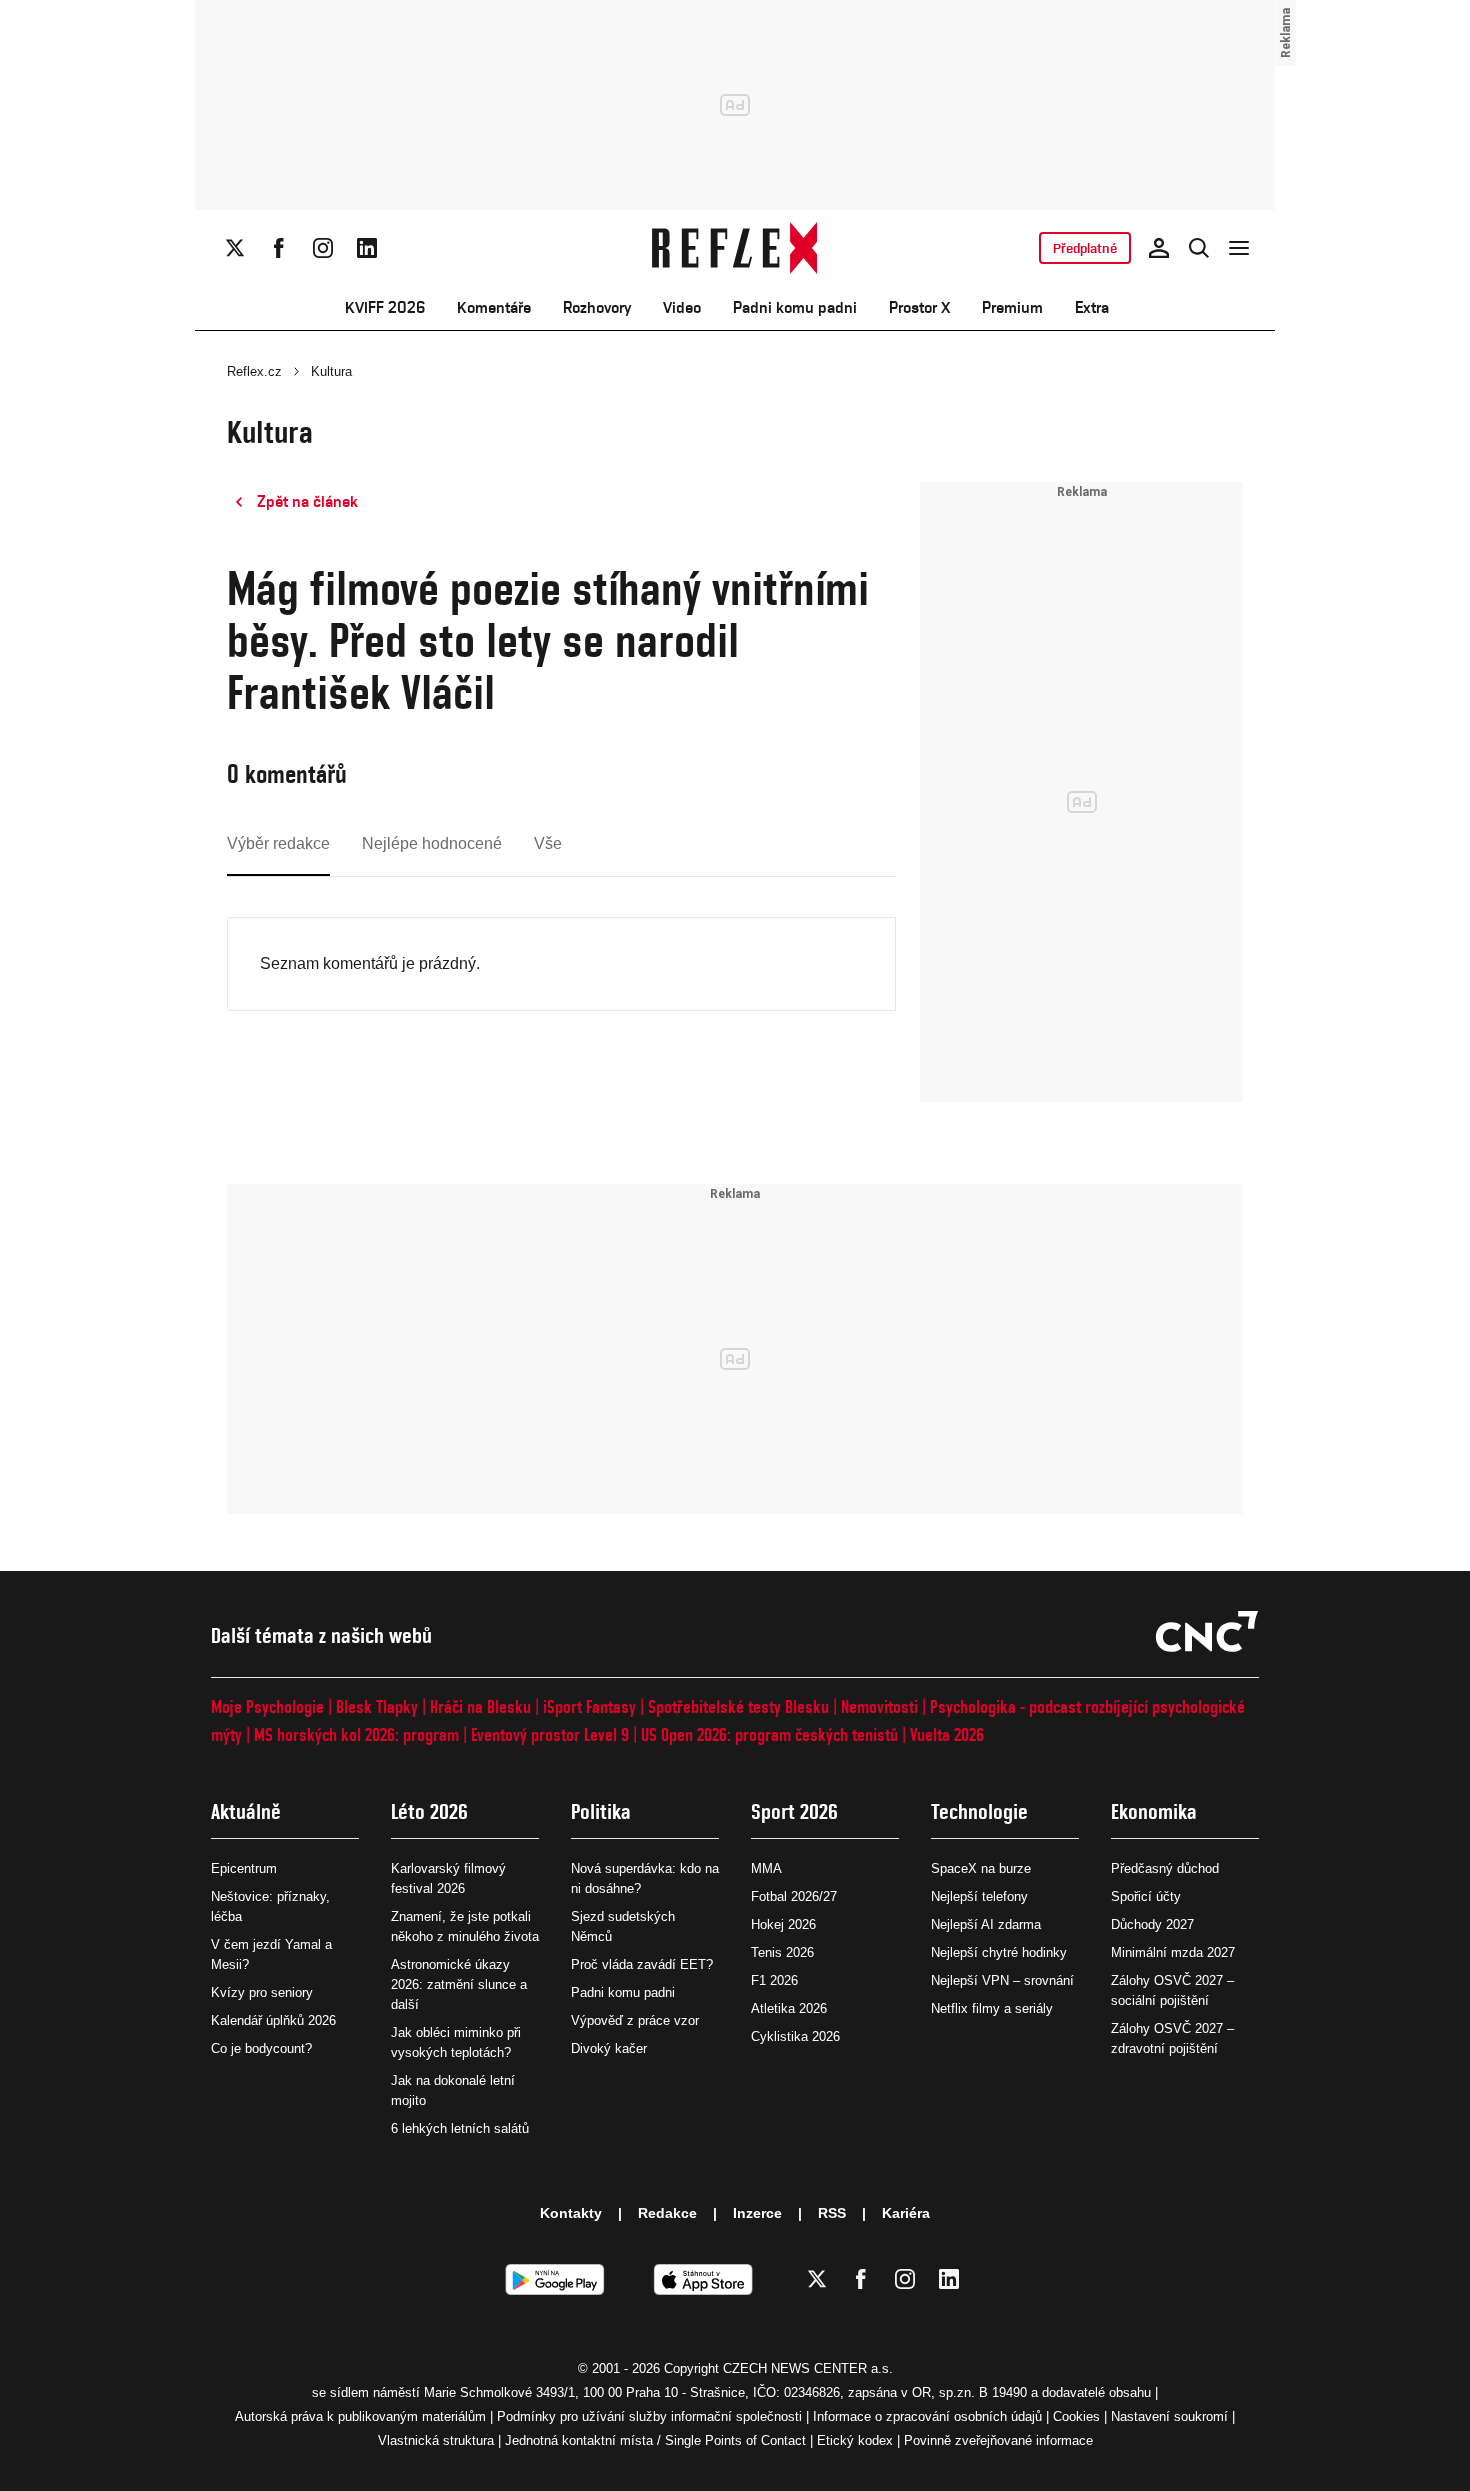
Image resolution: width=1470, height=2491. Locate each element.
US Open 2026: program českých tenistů (769, 1734)
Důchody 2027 (1152, 1924)
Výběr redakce (278, 843)
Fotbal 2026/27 (794, 1896)
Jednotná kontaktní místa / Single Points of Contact (655, 2440)
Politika (601, 1811)
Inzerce (757, 2213)
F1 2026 (774, 1980)
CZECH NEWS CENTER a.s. (808, 2368)
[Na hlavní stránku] (735, 248)
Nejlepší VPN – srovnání (1002, 1980)
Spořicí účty (1146, 1896)
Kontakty (571, 2213)
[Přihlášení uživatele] (1159, 248)
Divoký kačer (609, 2048)
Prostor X (919, 307)
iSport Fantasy (589, 1706)
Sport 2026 (794, 1811)
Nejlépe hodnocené (432, 843)
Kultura (331, 371)
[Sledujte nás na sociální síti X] (235, 248)
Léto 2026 (429, 1811)
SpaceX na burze (981, 1868)
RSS (832, 2213)
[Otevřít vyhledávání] (1199, 248)
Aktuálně (246, 1811)
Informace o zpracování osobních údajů (927, 2416)
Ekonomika (1154, 1811)
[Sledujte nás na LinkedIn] (367, 248)
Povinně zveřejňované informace (998, 2440)
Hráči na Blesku (480, 1706)
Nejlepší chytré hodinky (999, 1952)
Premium (1012, 307)
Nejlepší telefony (979, 1896)
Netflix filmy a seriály (992, 2008)
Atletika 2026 (789, 2008)
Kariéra (906, 2213)
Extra (1092, 307)
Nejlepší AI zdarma (986, 1924)
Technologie (979, 1811)
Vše (548, 843)
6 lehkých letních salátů (460, 2128)
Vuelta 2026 (947, 1734)
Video (682, 307)
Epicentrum (244, 1868)
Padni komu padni (795, 307)
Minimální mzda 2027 (1173, 1952)
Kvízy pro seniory (262, 1992)
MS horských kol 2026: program (356, 1734)
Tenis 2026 (782, 1952)
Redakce (667, 2213)
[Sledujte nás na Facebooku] (279, 248)
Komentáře (494, 307)
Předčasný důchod (1165, 1868)
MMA (766, 1868)
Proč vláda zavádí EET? (642, 1964)
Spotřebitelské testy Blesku (738, 1706)
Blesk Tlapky (377, 1706)
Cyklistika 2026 (795, 2036)
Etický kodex (855, 2440)
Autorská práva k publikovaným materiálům (360, 2416)
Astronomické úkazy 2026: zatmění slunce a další (459, 1984)
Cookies (1076, 2416)
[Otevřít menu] (1239, 248)
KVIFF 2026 (385, 307)
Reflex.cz (254, 371)
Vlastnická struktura (436, 2440)
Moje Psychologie (267, 1706)
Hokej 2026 (783, 1924)
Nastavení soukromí (1169, 2416)
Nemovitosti (879, 1706)
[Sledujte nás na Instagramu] (323, 248)
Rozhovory (597, 307)
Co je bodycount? (261, 2048)
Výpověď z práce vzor (635, 2020)
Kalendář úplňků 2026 (273, 2020)
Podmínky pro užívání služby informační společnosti (649, 2416)
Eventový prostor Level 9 (550, 1734)
